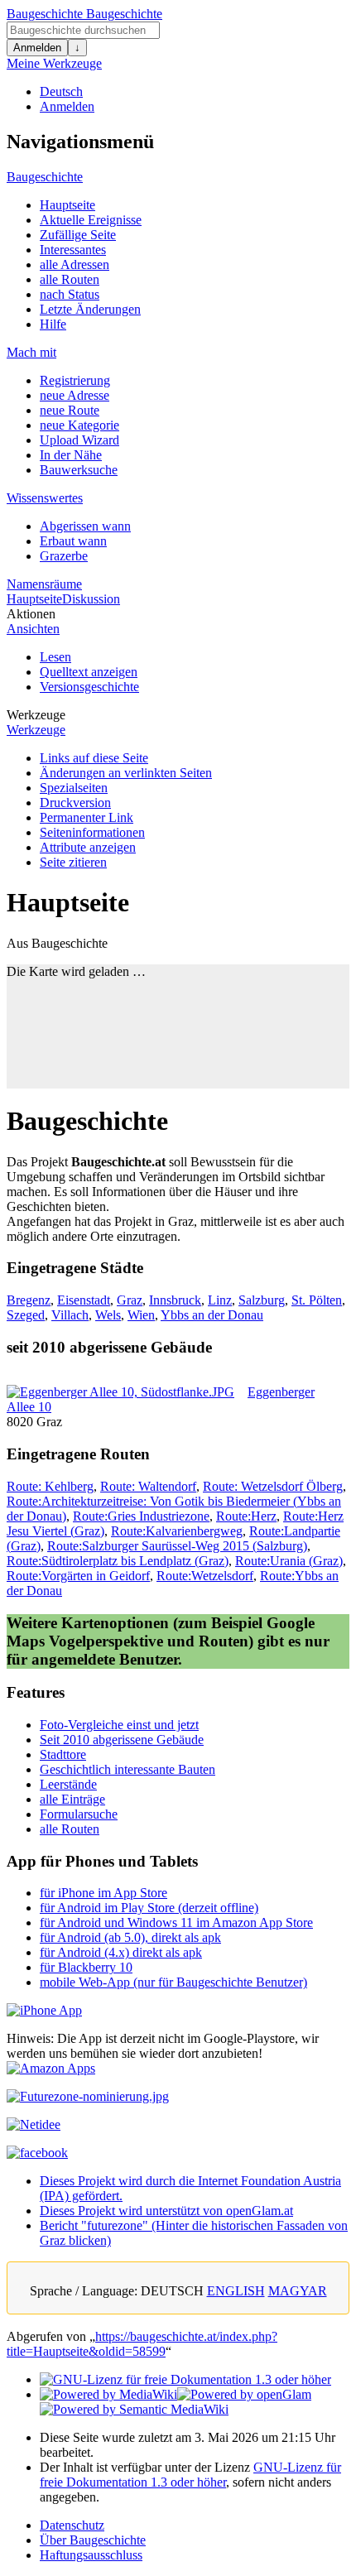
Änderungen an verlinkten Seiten (126, 773)
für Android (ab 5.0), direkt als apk (130, 1937)
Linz (220, 1300)
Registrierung (75, 380)
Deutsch (61, 91)
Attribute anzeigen (88, 847)
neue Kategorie (79, 425)
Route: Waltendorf (148, 1486)
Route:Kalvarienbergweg (177, 1531)
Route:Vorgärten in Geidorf (78, 1576)
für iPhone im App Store (103, 1893)
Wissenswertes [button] (45, 498)
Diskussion (91, 599)
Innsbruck (175, 1300)
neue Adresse (75, 395)
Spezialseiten (74, 788)
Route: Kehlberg (50, 1486)
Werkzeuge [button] (36, 715)
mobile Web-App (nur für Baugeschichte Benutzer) (173, 1982)
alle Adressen (75, 264)
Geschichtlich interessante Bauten (127, 1769)
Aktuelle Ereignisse (91, 220)
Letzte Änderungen (90, 309)
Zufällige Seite (78, 235)
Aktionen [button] (31, 614)
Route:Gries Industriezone (141, 1516)
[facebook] (37, 2153)
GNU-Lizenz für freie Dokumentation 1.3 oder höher (190, 2475)
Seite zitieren (73, 862)
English (236, 2291)
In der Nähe (71, 455)
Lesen (55, 657)
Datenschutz (72, 2525)
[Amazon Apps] (51, 2068)
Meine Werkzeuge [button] (54, 63)
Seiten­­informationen (92, 832)
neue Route (70, 410)
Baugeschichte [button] (45, 177)
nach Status (70, 294)
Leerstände (68, 1784)
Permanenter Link (87, 817)
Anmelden (37, 48)
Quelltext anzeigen (89, 672)
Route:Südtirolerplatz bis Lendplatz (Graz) (118, 1561)
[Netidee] (34, 2124)
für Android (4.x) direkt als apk (121, 1952)
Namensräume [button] (44, 584)
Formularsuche (79, 1814)
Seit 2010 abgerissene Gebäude (122, 1740)
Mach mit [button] (31, 352)
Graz (130, 1300)
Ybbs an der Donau (212, 1315)
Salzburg (262, 1300)
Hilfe (53, 324)
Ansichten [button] (33, 629)
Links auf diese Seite (94, 758)
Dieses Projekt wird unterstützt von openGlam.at (166, 2211)
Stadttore (63, 1754)
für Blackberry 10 (86, 1967)
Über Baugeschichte (93, 2540)
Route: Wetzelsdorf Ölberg (273, 1486)
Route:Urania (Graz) (289, 1561)
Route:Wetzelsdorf (205, 1576)
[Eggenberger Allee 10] (120, 1392)
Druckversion (75, 803)
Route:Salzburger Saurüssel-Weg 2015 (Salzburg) (177, 1546)
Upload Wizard (79, 440)
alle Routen (70, 279)
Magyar (298, 2291)
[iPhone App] (44, 2010)
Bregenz (29, 1300)
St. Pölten (317, 1300)
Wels (108, 1315)
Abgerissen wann (85, 526)
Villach (70, 1315)
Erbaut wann (73, 541)
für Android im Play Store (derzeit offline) (149, 1908)
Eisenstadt (84, 1300)
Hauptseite (67, 205)
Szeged (26, 1315)
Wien (141, 1315)
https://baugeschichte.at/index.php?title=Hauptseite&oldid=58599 (142, 2344)
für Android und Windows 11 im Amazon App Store (176, 1922)
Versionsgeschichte (89, 687)
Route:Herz (246, 1516)
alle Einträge (72, 1799)
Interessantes (73, 250)
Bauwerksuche (79, 470)
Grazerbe (64, 556)
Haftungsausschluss (91, 2555)
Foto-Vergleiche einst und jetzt (119, 1725)
